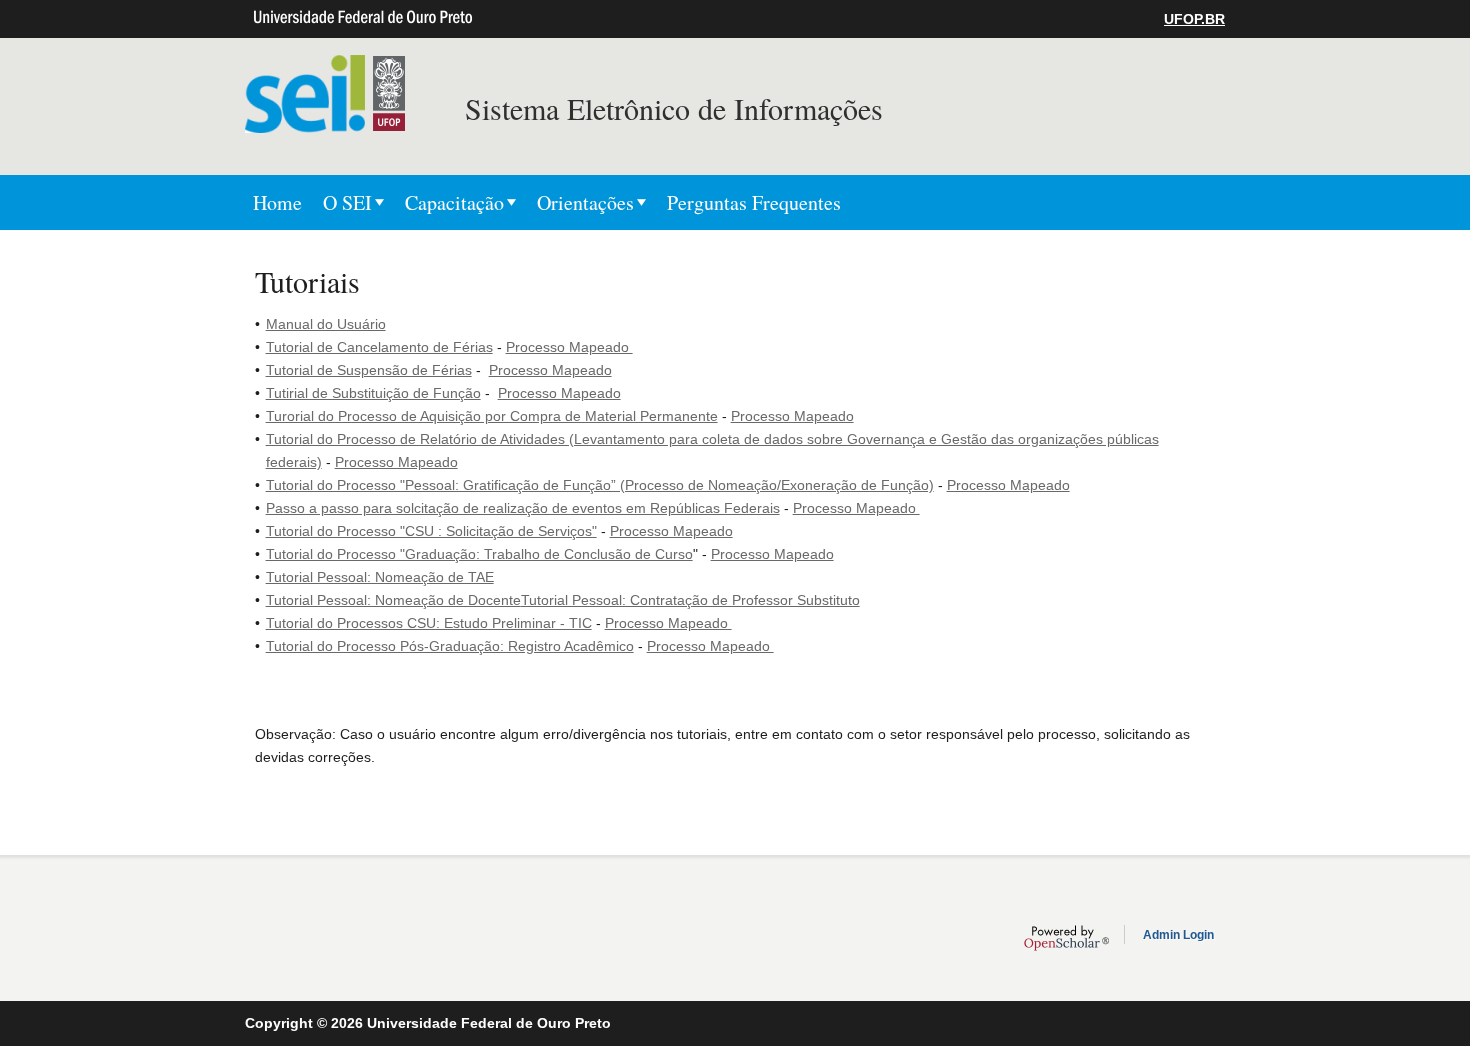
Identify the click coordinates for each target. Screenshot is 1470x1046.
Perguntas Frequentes (754, 202)
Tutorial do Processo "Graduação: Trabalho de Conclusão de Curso (479, 554)
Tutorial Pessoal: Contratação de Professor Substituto (690, 600)
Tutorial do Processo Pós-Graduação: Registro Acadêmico (450, 646)
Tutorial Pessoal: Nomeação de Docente (393, 600)
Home (277, 202)
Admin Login (1178, 935)
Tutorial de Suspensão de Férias (369, 370)
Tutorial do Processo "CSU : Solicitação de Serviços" (431, 531)
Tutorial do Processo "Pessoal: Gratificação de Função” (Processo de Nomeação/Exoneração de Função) (600, 485)
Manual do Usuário (326, 324)
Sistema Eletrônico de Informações (674, 108)
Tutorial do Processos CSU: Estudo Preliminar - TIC (429, 623)
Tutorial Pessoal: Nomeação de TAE (380, 577)
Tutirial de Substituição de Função (373, 393)
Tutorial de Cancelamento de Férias (379, 347)
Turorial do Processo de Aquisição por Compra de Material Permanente (492, 416)
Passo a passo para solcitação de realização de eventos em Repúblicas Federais (523, 508)
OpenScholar (1066, 938)
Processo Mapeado (569, 347)
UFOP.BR (1194, 19)
